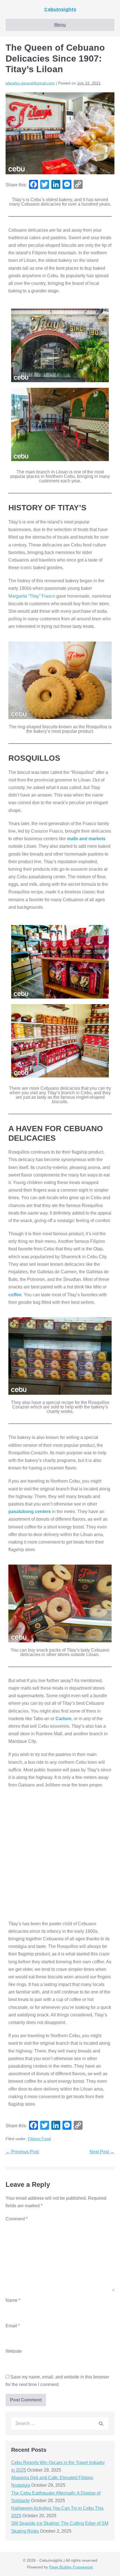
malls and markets (86, 839)
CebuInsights (60, 9)
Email (13, 2326)
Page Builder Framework (71, 2567)
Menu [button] (60, 25)
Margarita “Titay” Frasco (32, 596)
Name (13, 2300)
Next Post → (102, 2152)
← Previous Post (22, 2152)
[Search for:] (60, 2423)
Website (14, 2351)
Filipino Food (39, 2139)
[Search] (101, 2424)
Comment (17, 2219)
